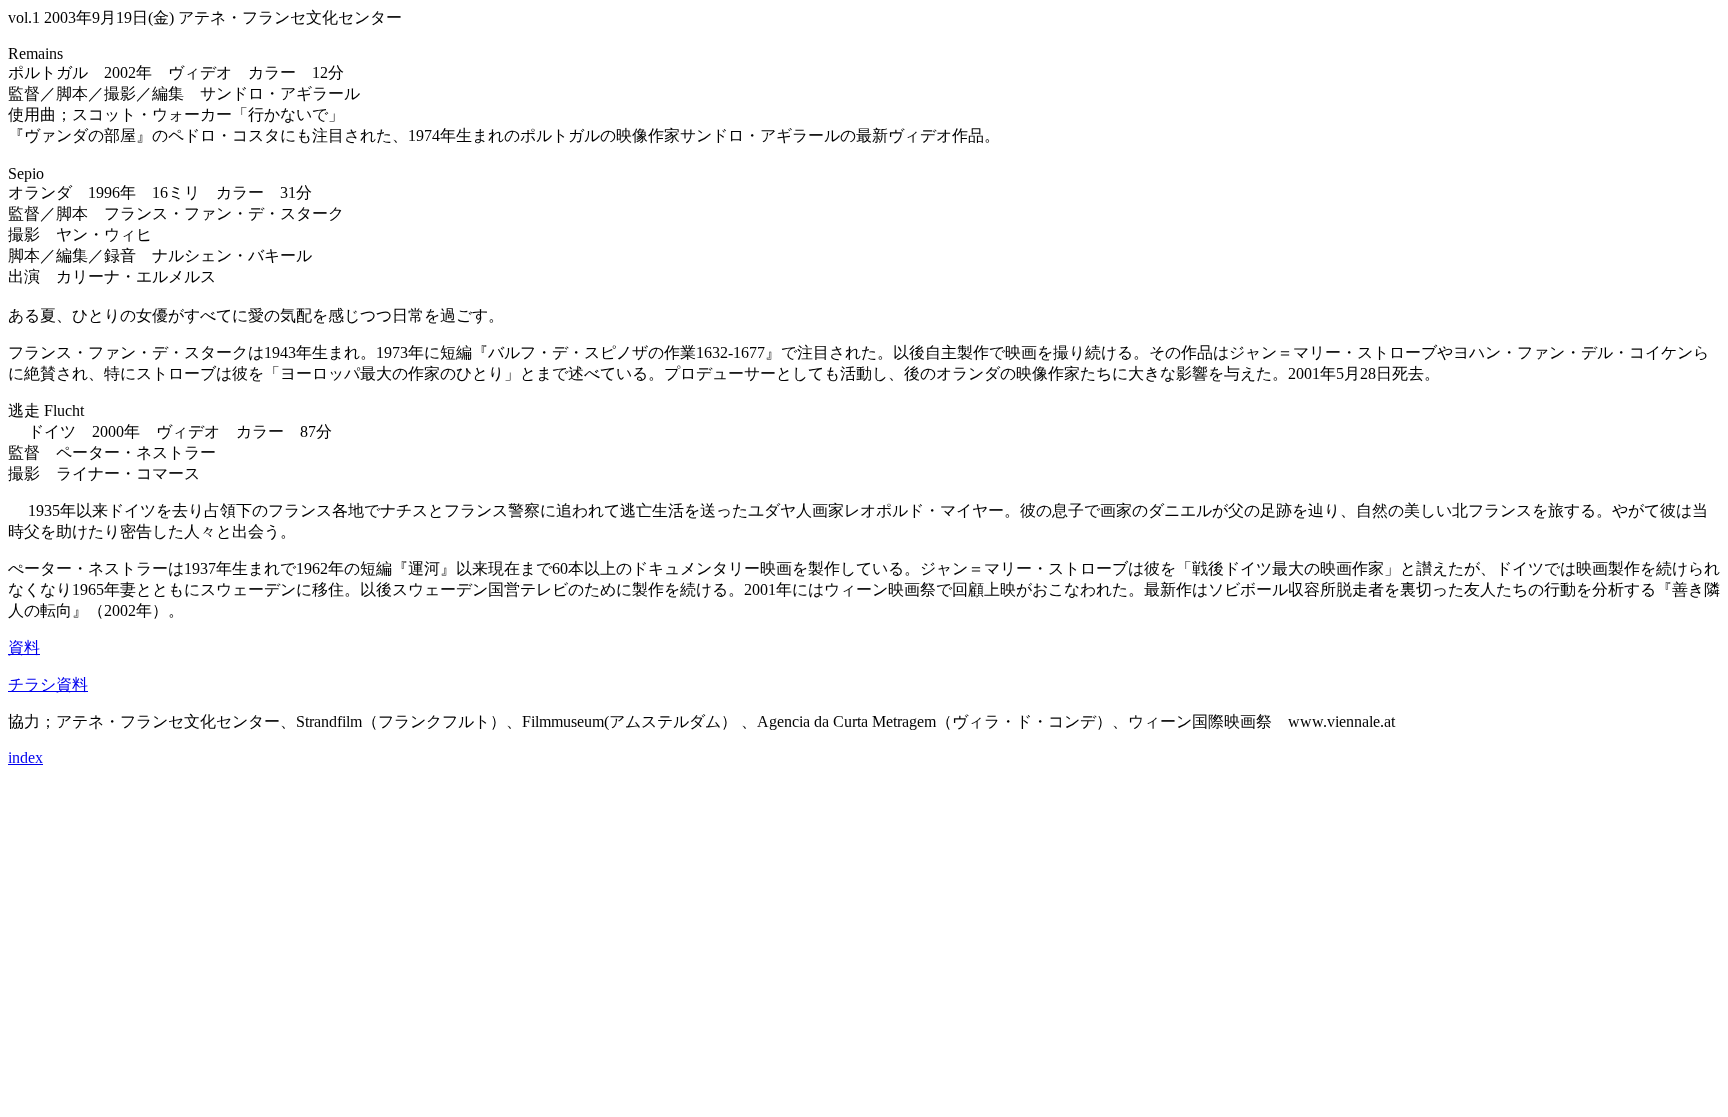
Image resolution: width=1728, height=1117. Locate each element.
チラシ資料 (48, 684)
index (25, 757)
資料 (24, 647)
